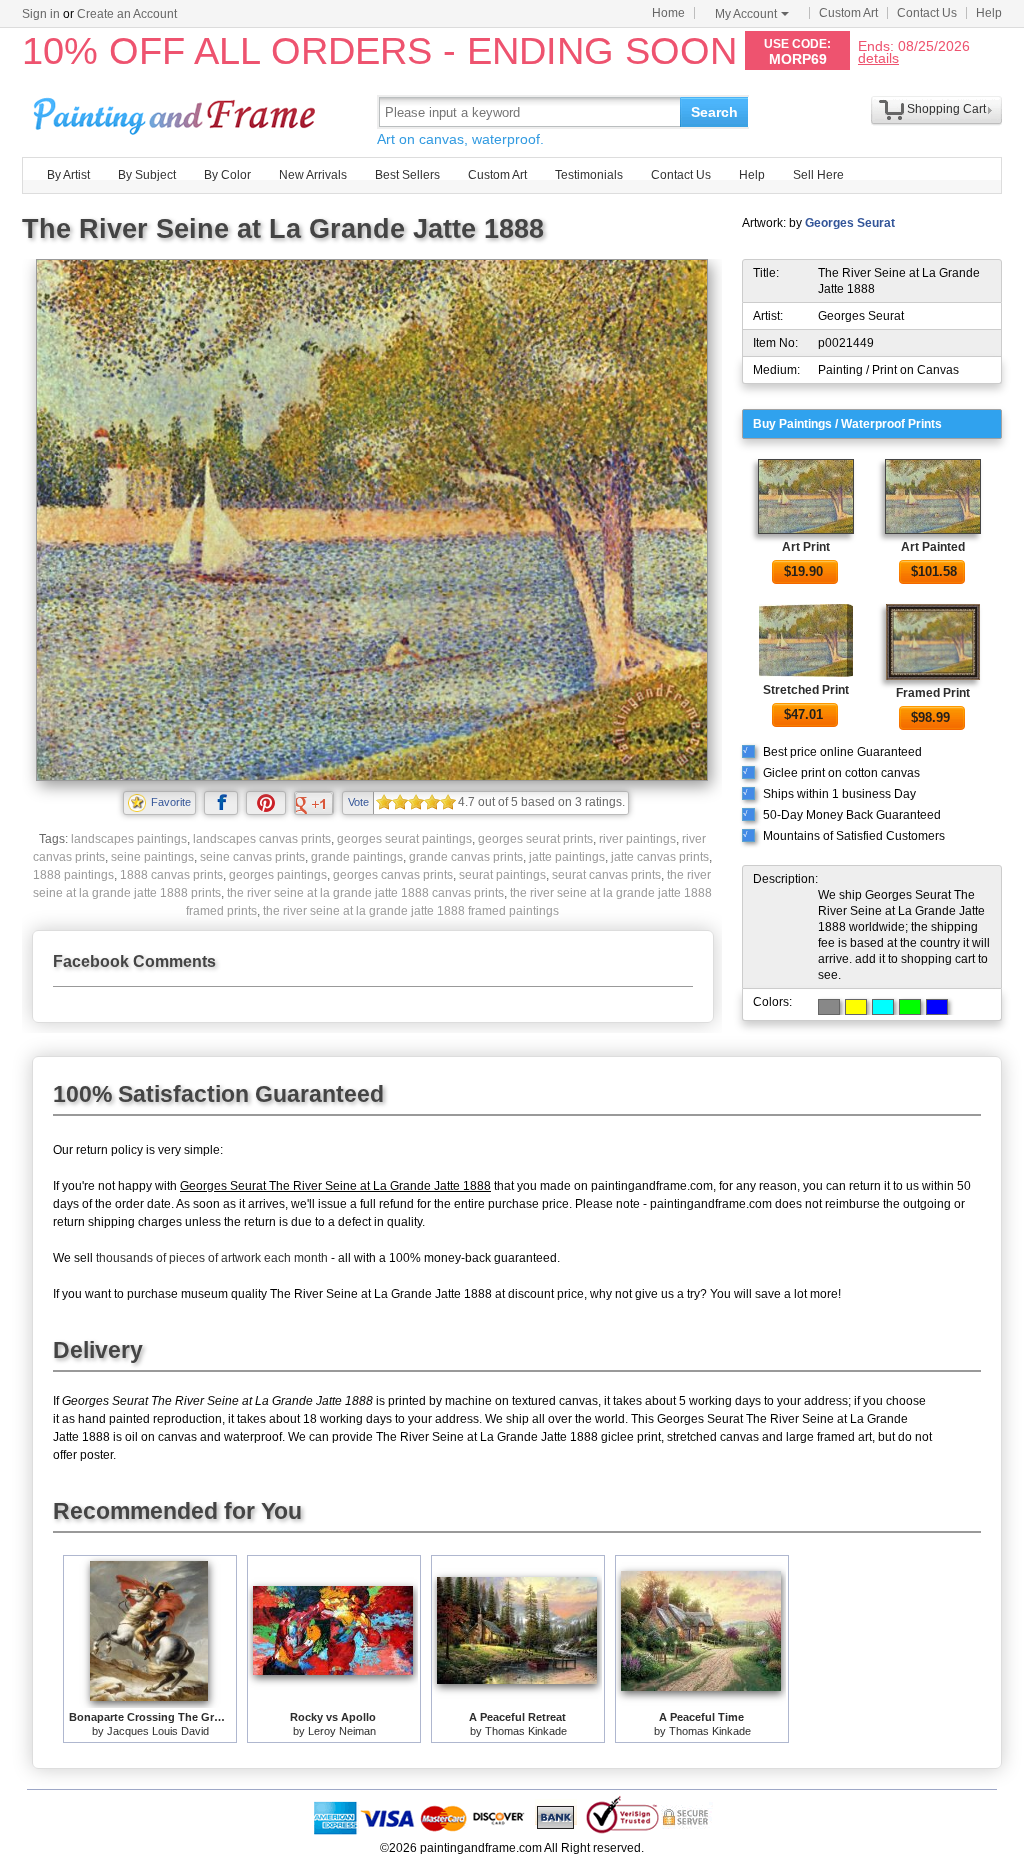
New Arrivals (313, 175)
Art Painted (933, 547)
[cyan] (883, 1007)
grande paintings (357, 857)
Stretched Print (806, 690)
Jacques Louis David (158, 1731)
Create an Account (127, 14)
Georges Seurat (850, 223)
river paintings (637, 839)
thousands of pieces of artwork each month (212, 1258)
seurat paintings (502, 875)
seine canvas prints (252, 857)
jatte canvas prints (660, 857)
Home (668, 13)
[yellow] (856, 1007)
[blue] (937, 1007)
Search (714, 112)
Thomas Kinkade (526, 1731)
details (878, 57)
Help (989, 13)
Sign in (41, 14)
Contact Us (927, 13)
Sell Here (818, 175)
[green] (910, 1007)
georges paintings (278, 875)
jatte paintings (567, 857)
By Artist (68, 175)
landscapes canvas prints (262, 839)
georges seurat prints (535, 839)
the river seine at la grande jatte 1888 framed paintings (411, 911)
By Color (227, 175)
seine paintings (152, 857)
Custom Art (848, 13)
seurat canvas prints (606, 875)
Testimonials (589, 175)
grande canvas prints (466, 857)
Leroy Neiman (342, 1731)
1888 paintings (73, 875)
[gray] (829, 1007)
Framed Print (933, 693)
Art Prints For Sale (177, 111)
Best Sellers (407, 175)
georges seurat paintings (404, 839)
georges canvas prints (393, 875)
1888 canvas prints (171, 875)
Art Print (806, 547)
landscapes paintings (129, 839)
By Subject (147, 175)
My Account (746, 14)
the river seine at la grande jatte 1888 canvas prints (365, 893)
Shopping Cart (946, 109)
